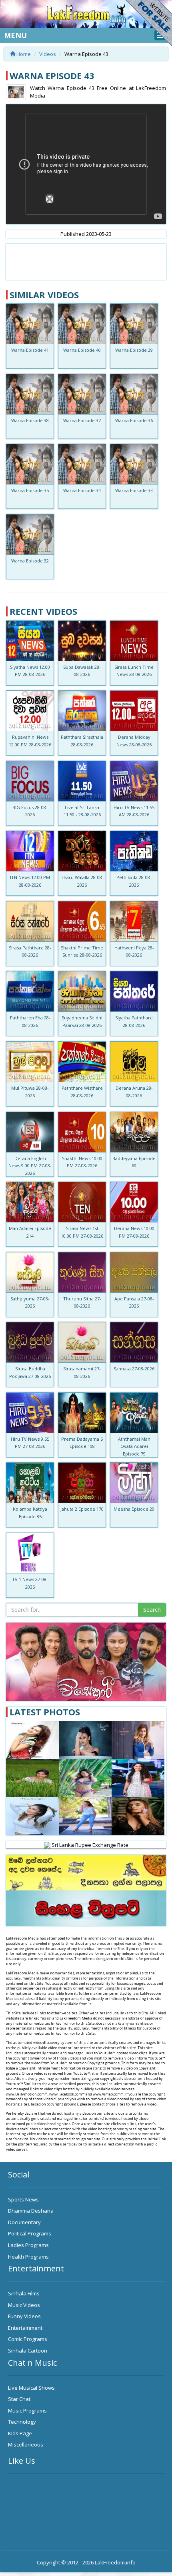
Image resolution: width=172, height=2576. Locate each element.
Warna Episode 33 (134, 490)
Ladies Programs (28, 2245)
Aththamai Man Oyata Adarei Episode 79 (134, 1446)
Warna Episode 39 (134, 350)
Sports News (23, 2199)
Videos (48, 54)
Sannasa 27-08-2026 (134, 1369)
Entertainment (25, 2328)
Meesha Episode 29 (134, 1509)
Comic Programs (28, 2339)
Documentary (24, 2222)
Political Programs (30, 2233)
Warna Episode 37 (82, 420)
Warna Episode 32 (30, 561)
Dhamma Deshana (31, 2211)
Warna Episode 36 (134, 420)
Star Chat (19, 2399)
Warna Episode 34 (82, 490)
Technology (22, 2422)
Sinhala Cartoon (28, 2351)
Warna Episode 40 (82, 350)
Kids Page (20, 2433)
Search (152, 1610)
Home (23, 54)
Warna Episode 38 (30, 420)
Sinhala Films (24, 2293)
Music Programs (27, 2411)
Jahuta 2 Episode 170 (82, 1509)
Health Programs (28, 2257)
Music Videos (24, 2305)
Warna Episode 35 (30, 490)
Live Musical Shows (31, 2388)
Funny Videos (24, 2316)
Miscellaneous (26, 2444)
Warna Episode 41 (30, 350)
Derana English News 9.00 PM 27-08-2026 (30, 1166)
